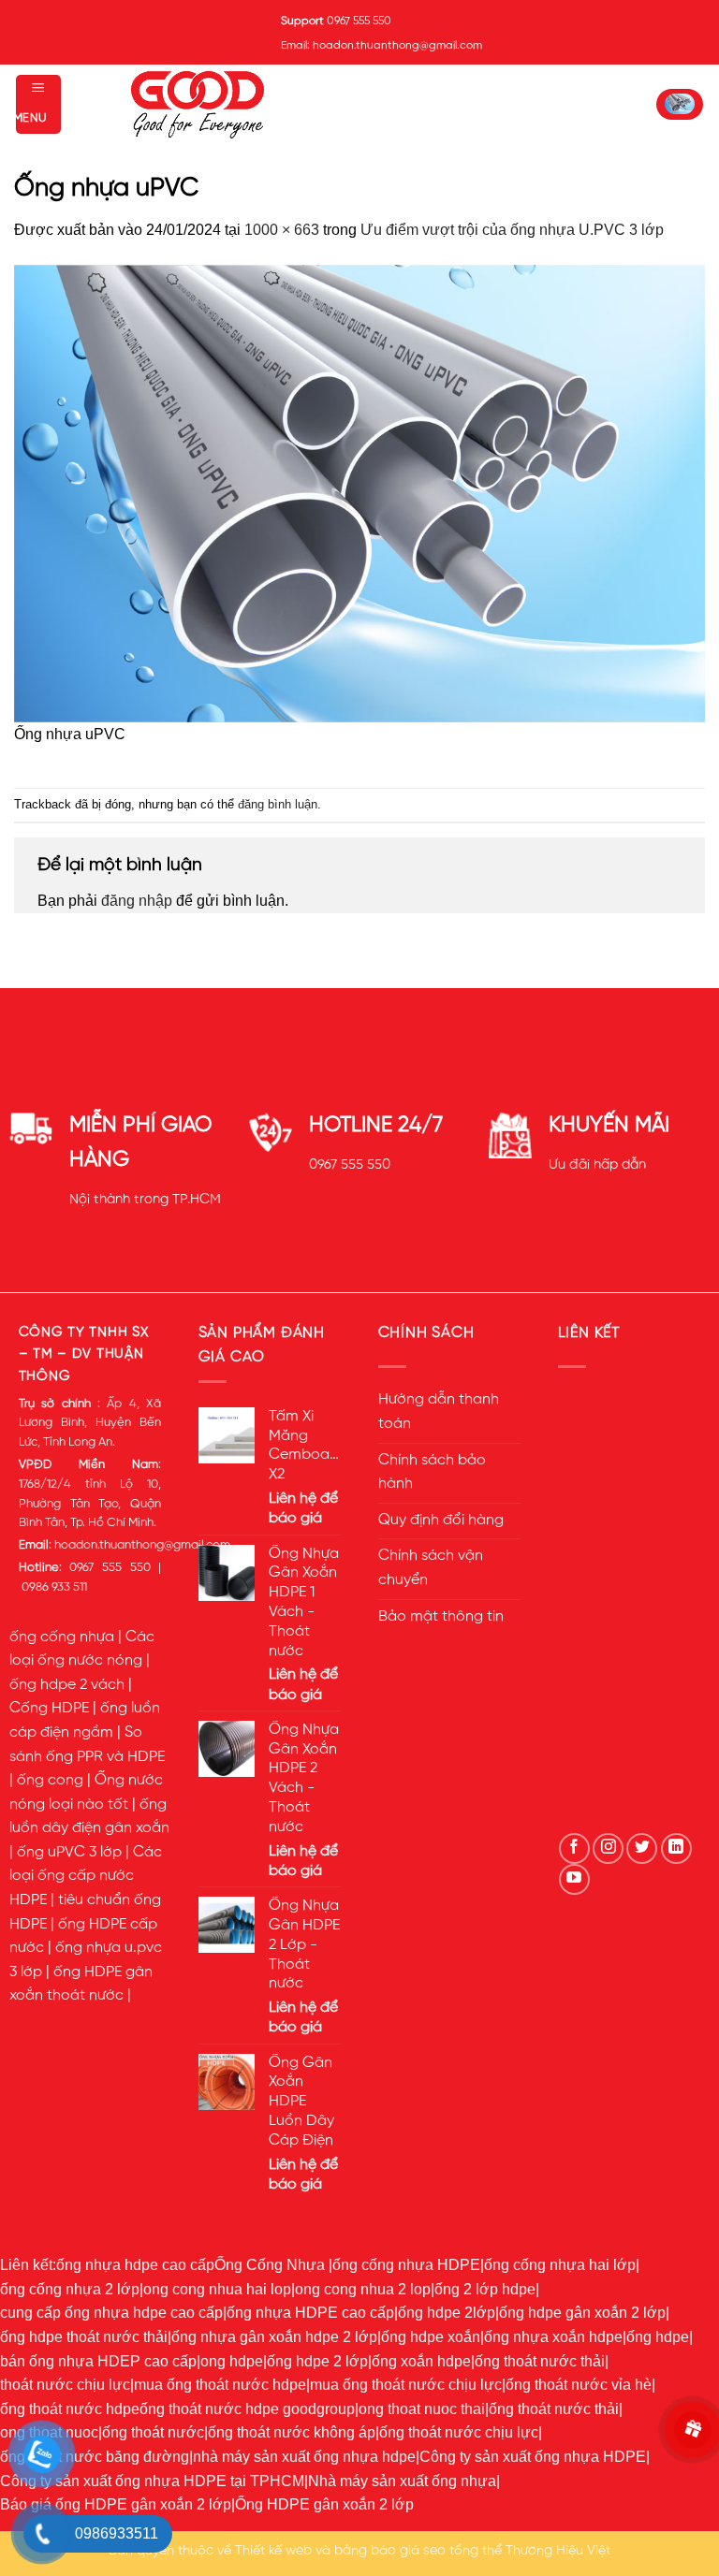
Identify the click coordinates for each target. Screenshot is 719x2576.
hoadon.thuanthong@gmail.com (142, 1545)
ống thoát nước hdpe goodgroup (247, 2409)
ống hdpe (658, 2337)
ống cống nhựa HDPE (406, 2265)
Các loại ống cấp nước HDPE (86, 1877)
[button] (39, 104)
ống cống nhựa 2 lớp (70, 2289)
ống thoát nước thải (540, 2361)
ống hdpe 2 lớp (317, 2361)
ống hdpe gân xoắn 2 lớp (582, 2313)
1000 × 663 (282, 230)
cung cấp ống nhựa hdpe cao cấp (111, 2313)
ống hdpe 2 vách (67, 1685)
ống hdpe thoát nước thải (84, 2337)
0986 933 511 (54, 1587)
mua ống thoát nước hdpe (220, 2385)
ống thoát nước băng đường (95, 2457)
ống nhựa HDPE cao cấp (310, 2313)
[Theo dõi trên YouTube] (574, 1879)
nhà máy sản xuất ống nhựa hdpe (304, 2457)
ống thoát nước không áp (292, 2432)
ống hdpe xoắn (431, 2337)
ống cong (50, 1781)
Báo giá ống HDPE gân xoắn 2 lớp (116, 2504)
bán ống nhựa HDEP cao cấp (98, 2361)
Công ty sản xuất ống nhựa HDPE (533, 2457)
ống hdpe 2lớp (447, 2313)
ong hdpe (232, 2361)
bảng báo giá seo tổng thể (418, 2551)
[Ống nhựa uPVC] (359, 492)
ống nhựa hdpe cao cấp (135, 2265)
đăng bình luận (278, 804)
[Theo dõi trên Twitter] (642, 1848)
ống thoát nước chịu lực (459, 2432)
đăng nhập (137, 901)
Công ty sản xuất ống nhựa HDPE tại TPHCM (152, 2481)
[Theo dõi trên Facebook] (574, 1848)
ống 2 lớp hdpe (485, 2289)
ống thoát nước (153, 2432)
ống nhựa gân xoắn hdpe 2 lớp (274, 2337)
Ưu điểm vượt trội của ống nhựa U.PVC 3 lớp (512, 230)
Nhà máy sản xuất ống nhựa (402, 2481)
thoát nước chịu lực (65, 2385)
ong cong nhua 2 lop (363, 2289)
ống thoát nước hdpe (70, 2409)
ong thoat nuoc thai (422, 2409)
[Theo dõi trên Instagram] (608, 1848)
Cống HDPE (49, 1709)
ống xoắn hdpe (421, 2361)
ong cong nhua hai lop (217, 2289)
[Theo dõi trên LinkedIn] (676, 1848)
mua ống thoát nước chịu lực (406, 2385)
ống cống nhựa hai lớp (560, 2265)
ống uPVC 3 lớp (69, 1853)
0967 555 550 (350, 1165)
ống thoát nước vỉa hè (579, 2385)
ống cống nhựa (62, 1637)
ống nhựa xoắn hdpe (553, 2337)
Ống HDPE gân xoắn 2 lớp (324, 2504)
